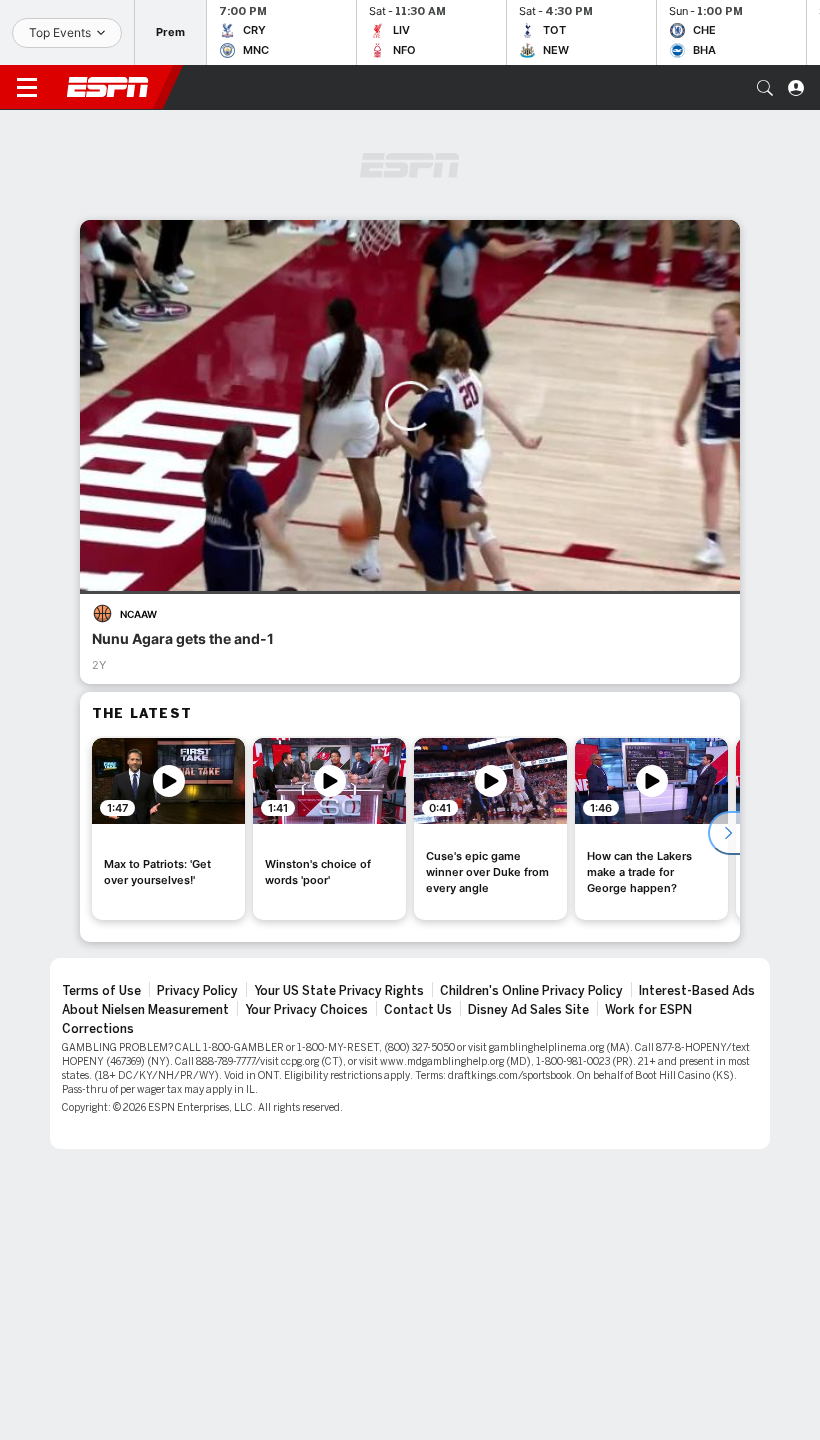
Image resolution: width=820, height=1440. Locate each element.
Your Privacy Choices (306, 1010)
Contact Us (418, 1010)
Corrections (98, 1029)
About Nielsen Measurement (145, 1010)
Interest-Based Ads (697, 991)
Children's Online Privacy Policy (531, 991)
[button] (765, 88)
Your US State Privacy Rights (339, 991)
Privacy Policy (197, 991)
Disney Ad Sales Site (528, 1010)
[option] (168, 829)
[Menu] (27, 88)
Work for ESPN (648, 1010)
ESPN (108, 87)
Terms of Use (101, 991)
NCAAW (138, 614)
